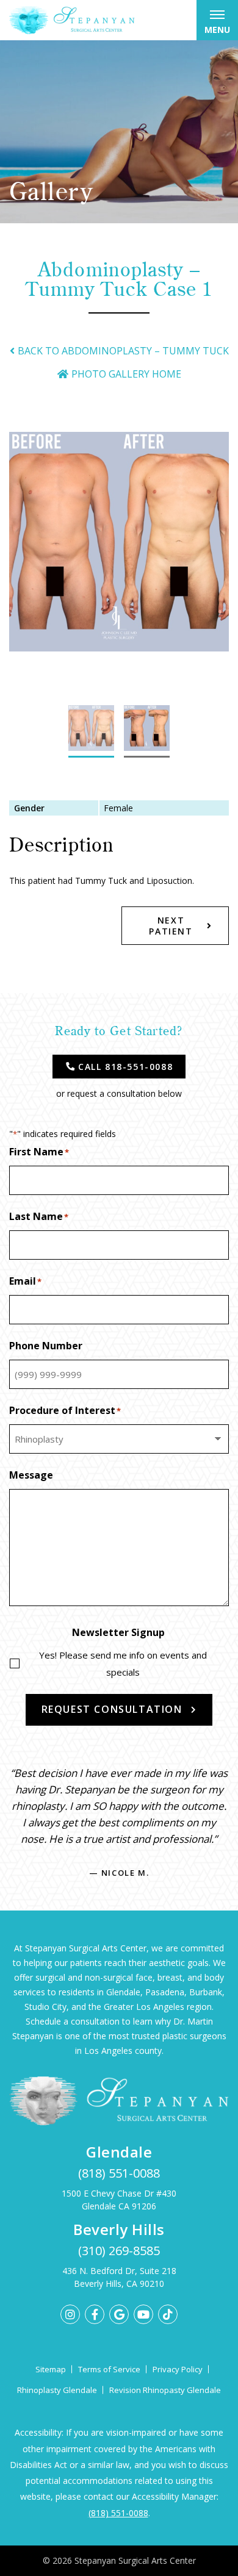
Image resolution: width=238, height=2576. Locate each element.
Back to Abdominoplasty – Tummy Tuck (123, 351)
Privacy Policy (178, 2369)
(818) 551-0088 (119, 2173)
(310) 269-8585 (119, 2251)
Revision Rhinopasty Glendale (165, 2390)
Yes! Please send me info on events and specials (123, 1663)
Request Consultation (112, 1709)
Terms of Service (109, 2369)
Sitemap (51, 2369)
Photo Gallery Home (126, 374)
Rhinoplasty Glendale (57, 2390)
